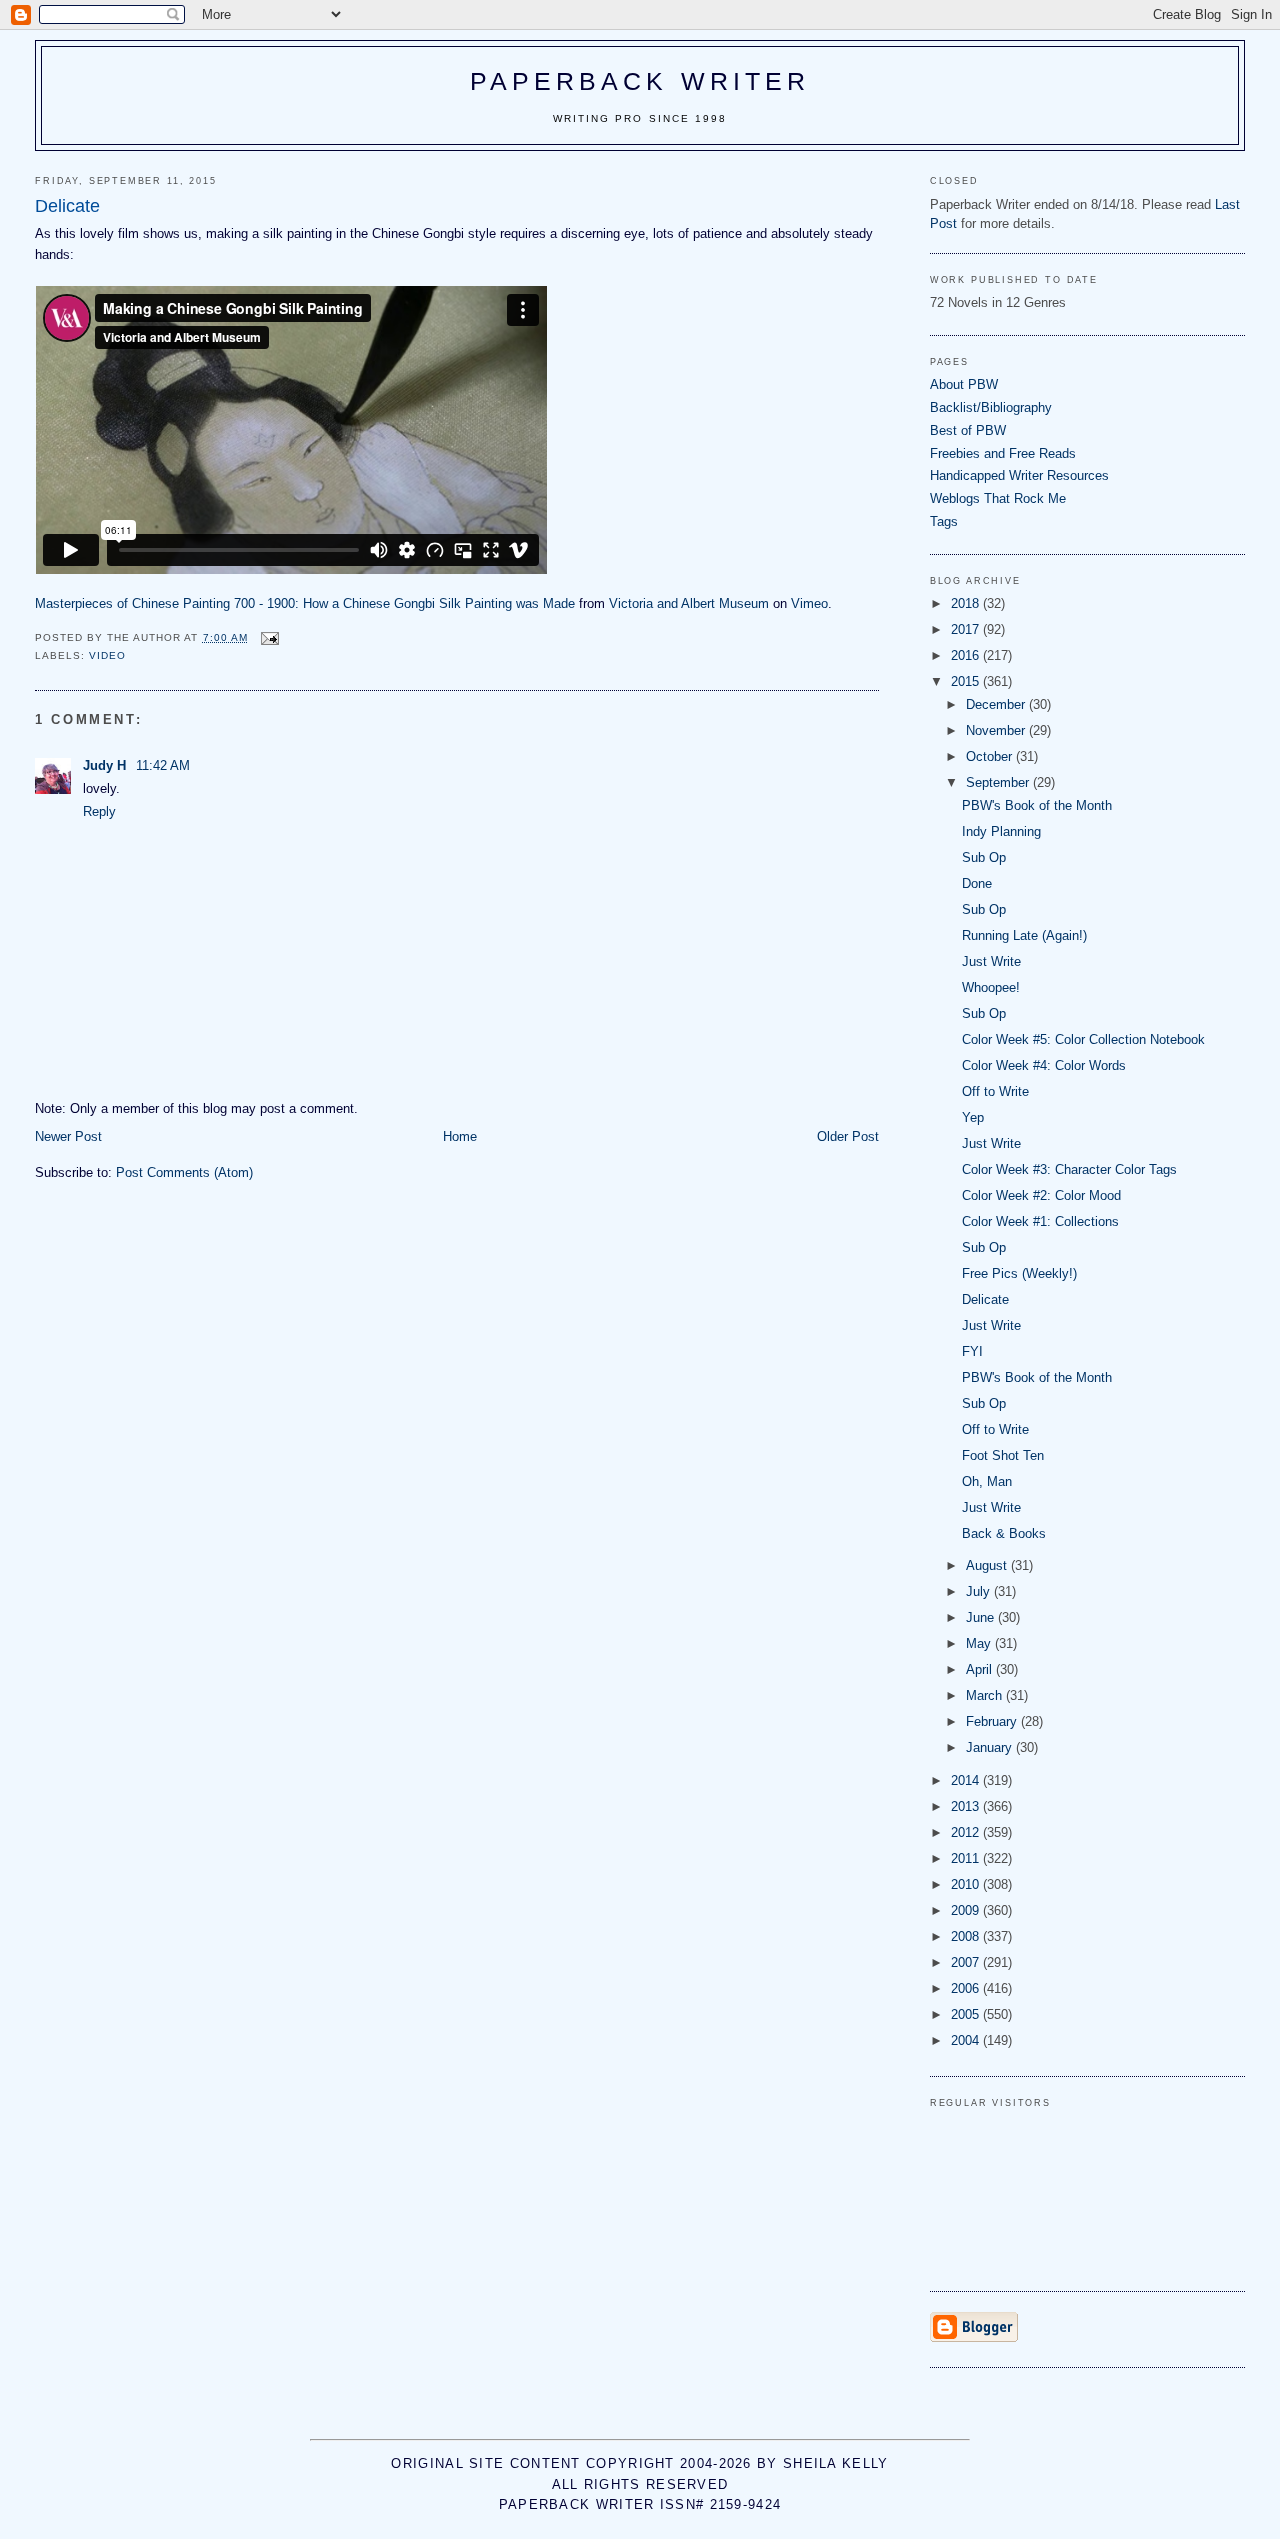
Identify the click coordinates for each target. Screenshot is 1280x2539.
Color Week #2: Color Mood (1041, 1195)
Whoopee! (991, 987)
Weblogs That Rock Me (998, 498)
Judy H (106, 765)
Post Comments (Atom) (184, 1172)
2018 (967, 603)
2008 (967, 1936)
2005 (967, 2014)
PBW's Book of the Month (1037, 805)
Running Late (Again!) (1024, 935)
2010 (967, 1884)
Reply (99, 811)
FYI (972, 1351)
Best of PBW (968, 430)
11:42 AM (163, 765)
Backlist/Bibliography (991, 407)
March (986, 1695)
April (981, 1669)
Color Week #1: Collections (1040, 1221)
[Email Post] (269, 637)
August (988, 1565)
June (982, 1617)
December (997, 704)
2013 (967, 1806)
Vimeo (809, 603)
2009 (967, 1910)
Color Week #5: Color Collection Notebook (1083, 1039)
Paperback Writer (640, 81)
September (999, 782)
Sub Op (984, 857)
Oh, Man (987, 1481)
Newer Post (68, 1136)
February (993, 1721)
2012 (967, 1832)
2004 (967, 2040)
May (980, 1643)
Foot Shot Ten (1003, 1455)
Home (460, 1136)
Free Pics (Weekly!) (1019, 1273)
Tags (944, 521)
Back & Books (1004, 1533)
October (991, 756)
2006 (967, 1988)
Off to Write (995, 1091)
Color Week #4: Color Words (1044, 1065)
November (997, 730)
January (991, 1747)
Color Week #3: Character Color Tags (1069, 1169)
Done (977, 883)
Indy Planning (1001, 831)
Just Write (991, 961)
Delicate (985, 1299)
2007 (967, 1962)
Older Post (848, 1136)
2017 (967, 629)
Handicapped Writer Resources (1019, 475)
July (980, 1591)
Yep (973, 1117)
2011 (967, 1858)
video (107, 655)
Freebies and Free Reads (1003, 453)
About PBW (964, 384)
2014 (967, 1780)
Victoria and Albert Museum (689, 603)
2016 (967, 655)
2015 (967, 681)
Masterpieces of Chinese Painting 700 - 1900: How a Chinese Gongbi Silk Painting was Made (305, 603)
